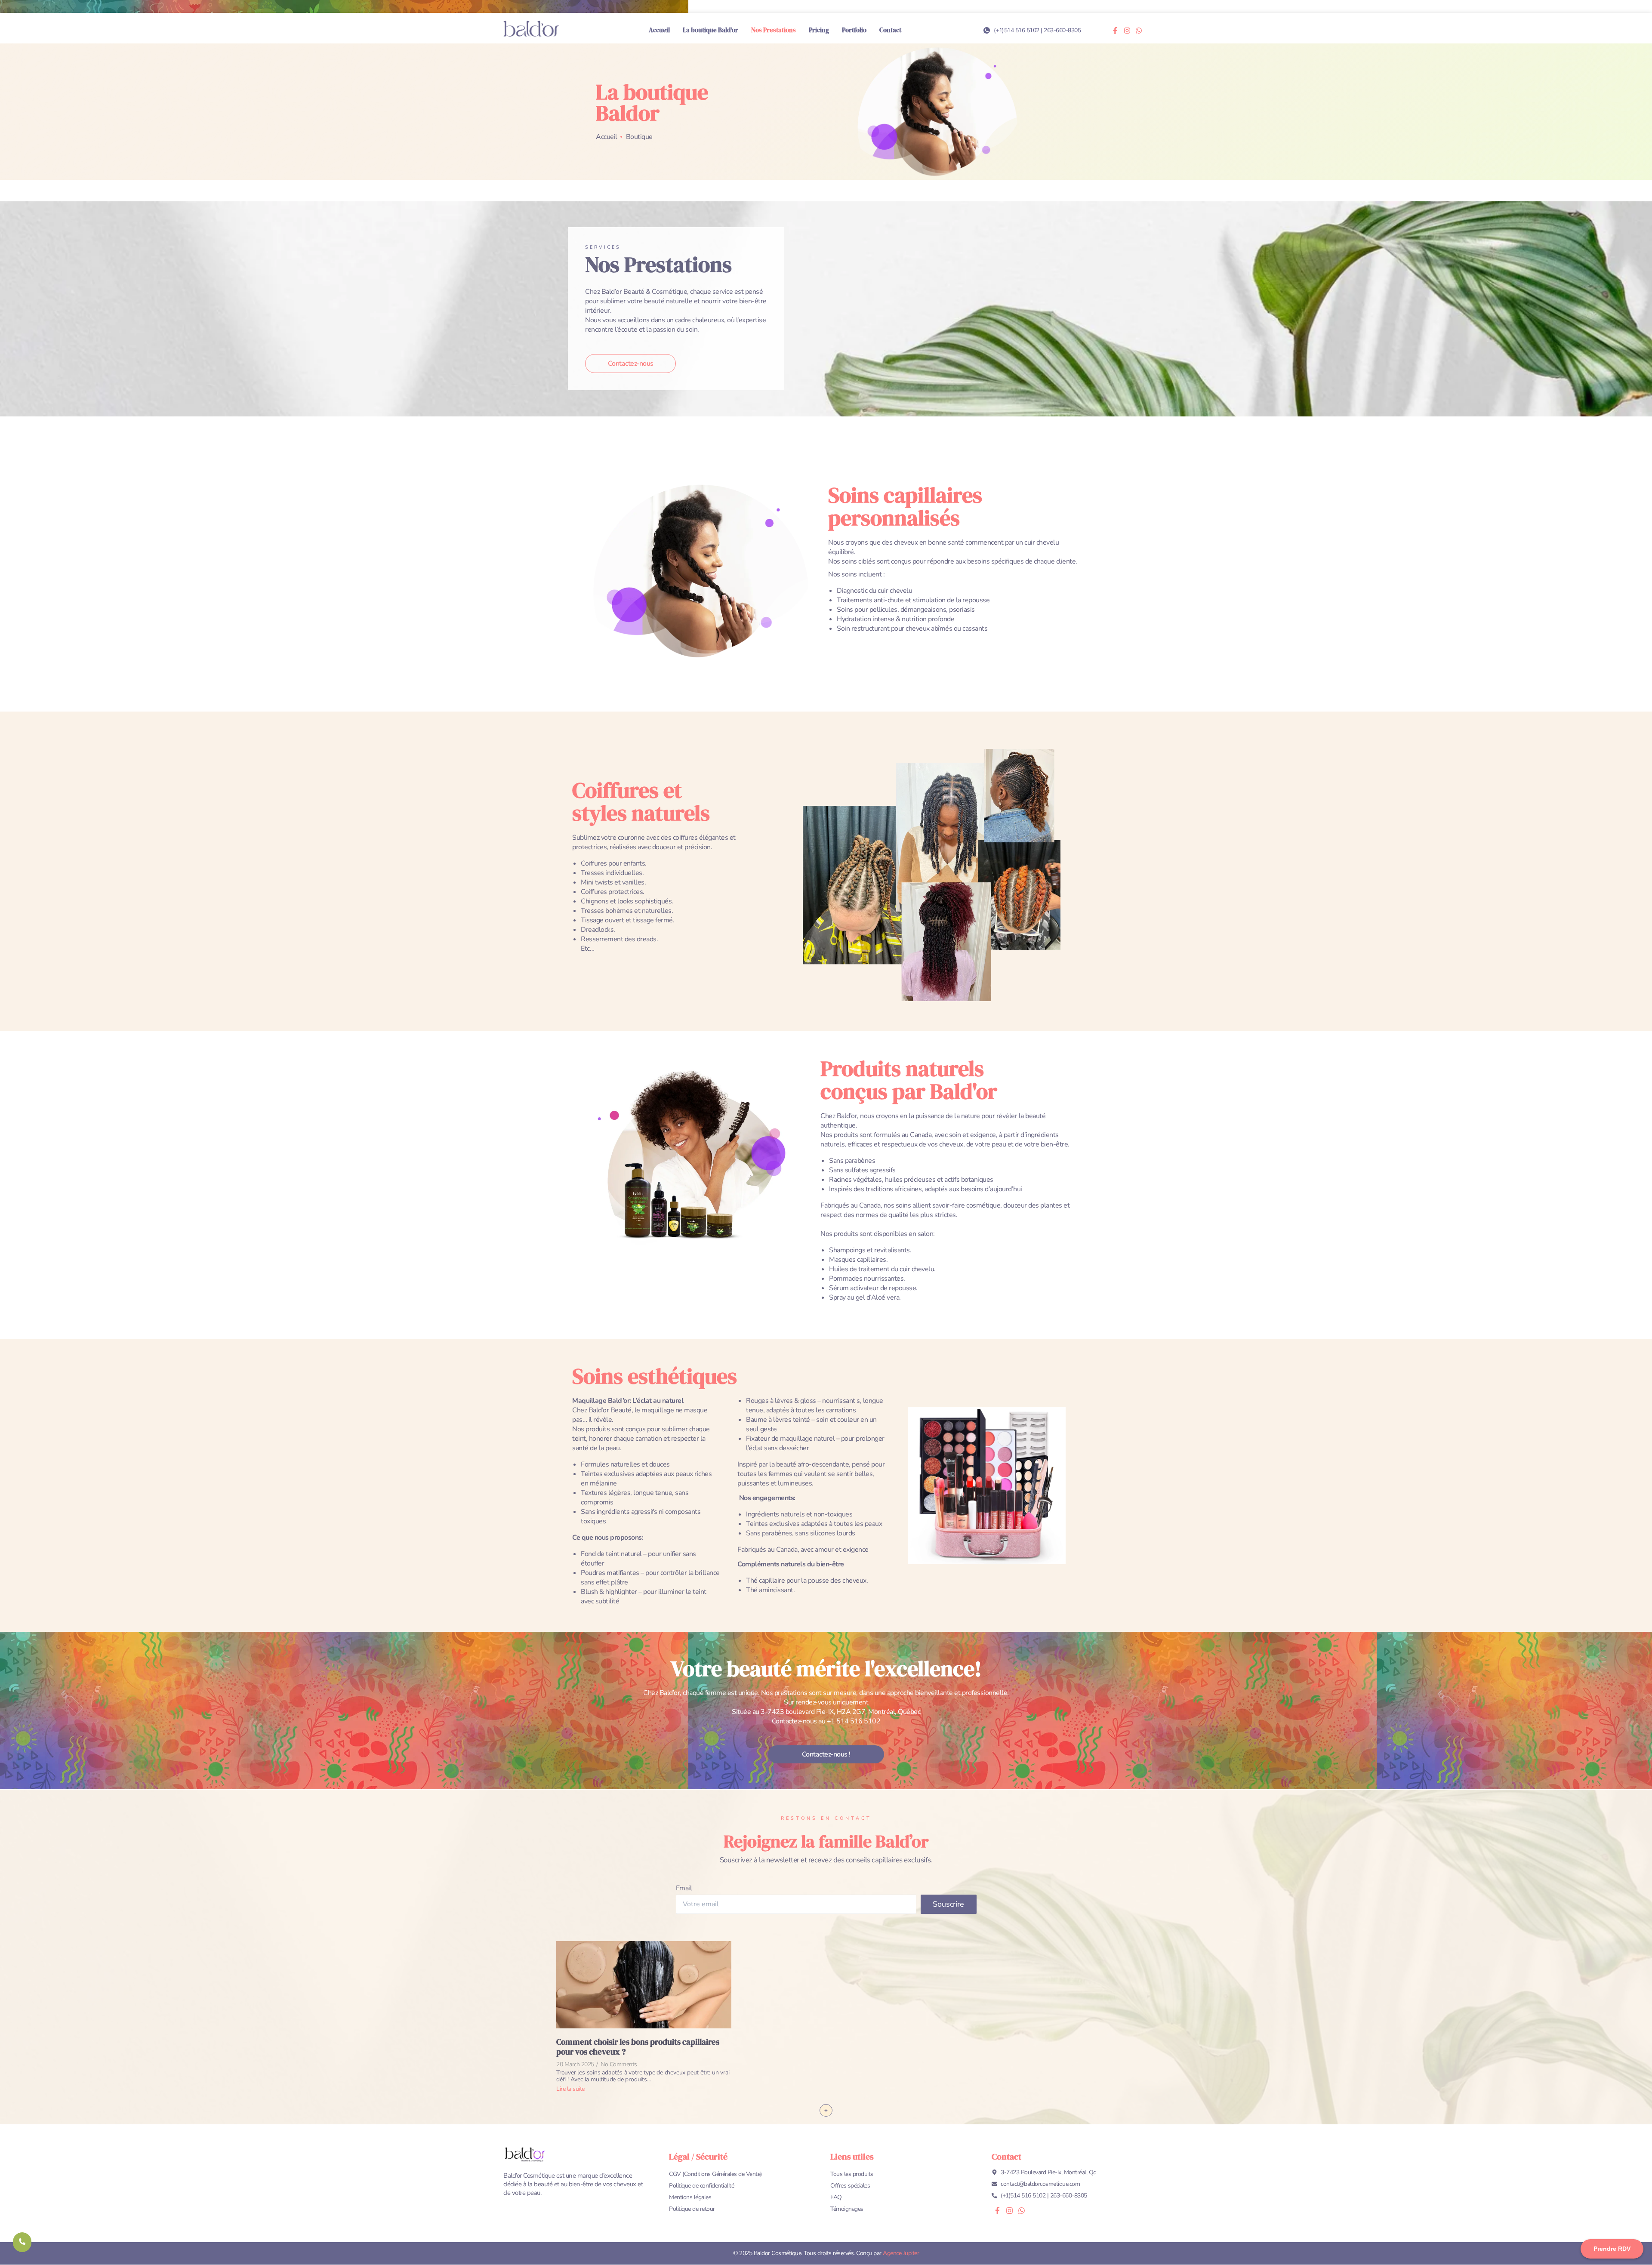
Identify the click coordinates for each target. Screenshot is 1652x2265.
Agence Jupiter (901, 2253)
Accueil (659, 30)
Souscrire (948, 1904)
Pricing (819, 30)
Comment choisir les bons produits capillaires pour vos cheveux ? (638, 2047)
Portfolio (854, 30)
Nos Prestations (774, 30)
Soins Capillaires (837, 1924)
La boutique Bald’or (710, 30)
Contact (890, 30)
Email (684, 1888)
